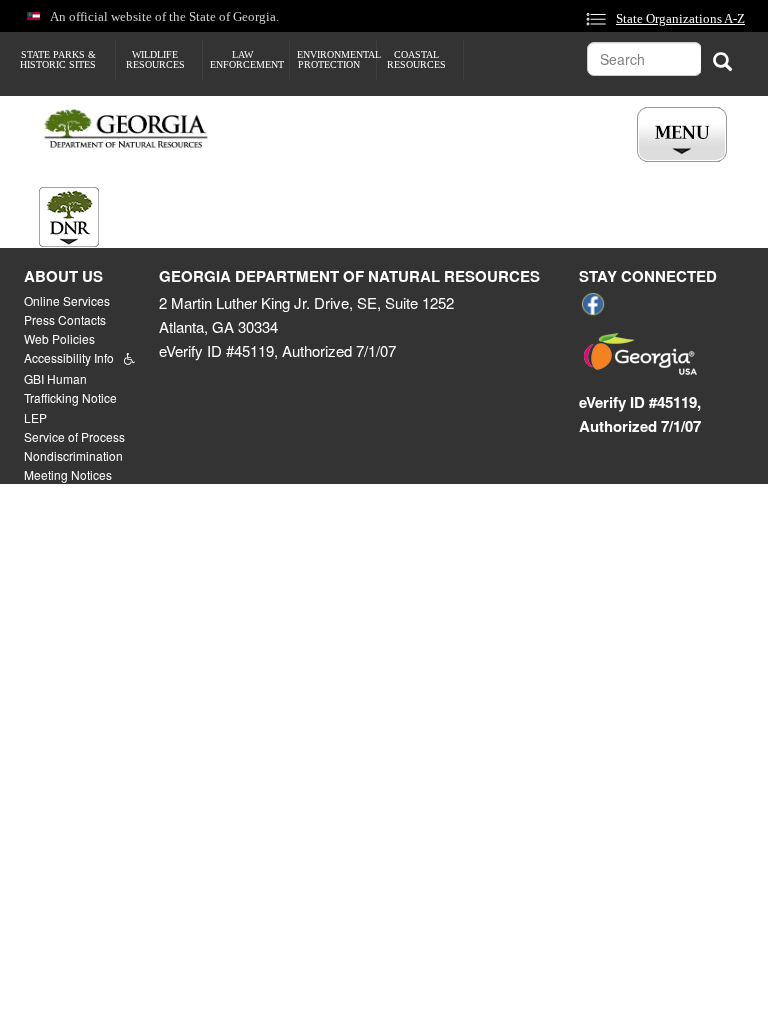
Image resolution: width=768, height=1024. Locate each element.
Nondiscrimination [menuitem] (73, 455)
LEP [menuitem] (35, 417)
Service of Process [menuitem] (74, 436)
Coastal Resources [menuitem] (416, 59)
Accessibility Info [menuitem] (69, 357)
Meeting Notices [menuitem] (68, 474)
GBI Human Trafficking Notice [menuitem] (70, 388)
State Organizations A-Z (680, 19)
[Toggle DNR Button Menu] (69, 217)
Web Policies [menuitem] (59, 338)
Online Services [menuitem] (67, 300)
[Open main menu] (682, 134)
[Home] (134, 129)
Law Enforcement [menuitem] (247, 59)
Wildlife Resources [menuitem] (155, 59)
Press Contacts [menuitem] (65, 319)
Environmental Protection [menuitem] (336, 59)
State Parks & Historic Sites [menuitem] (58, 59)
